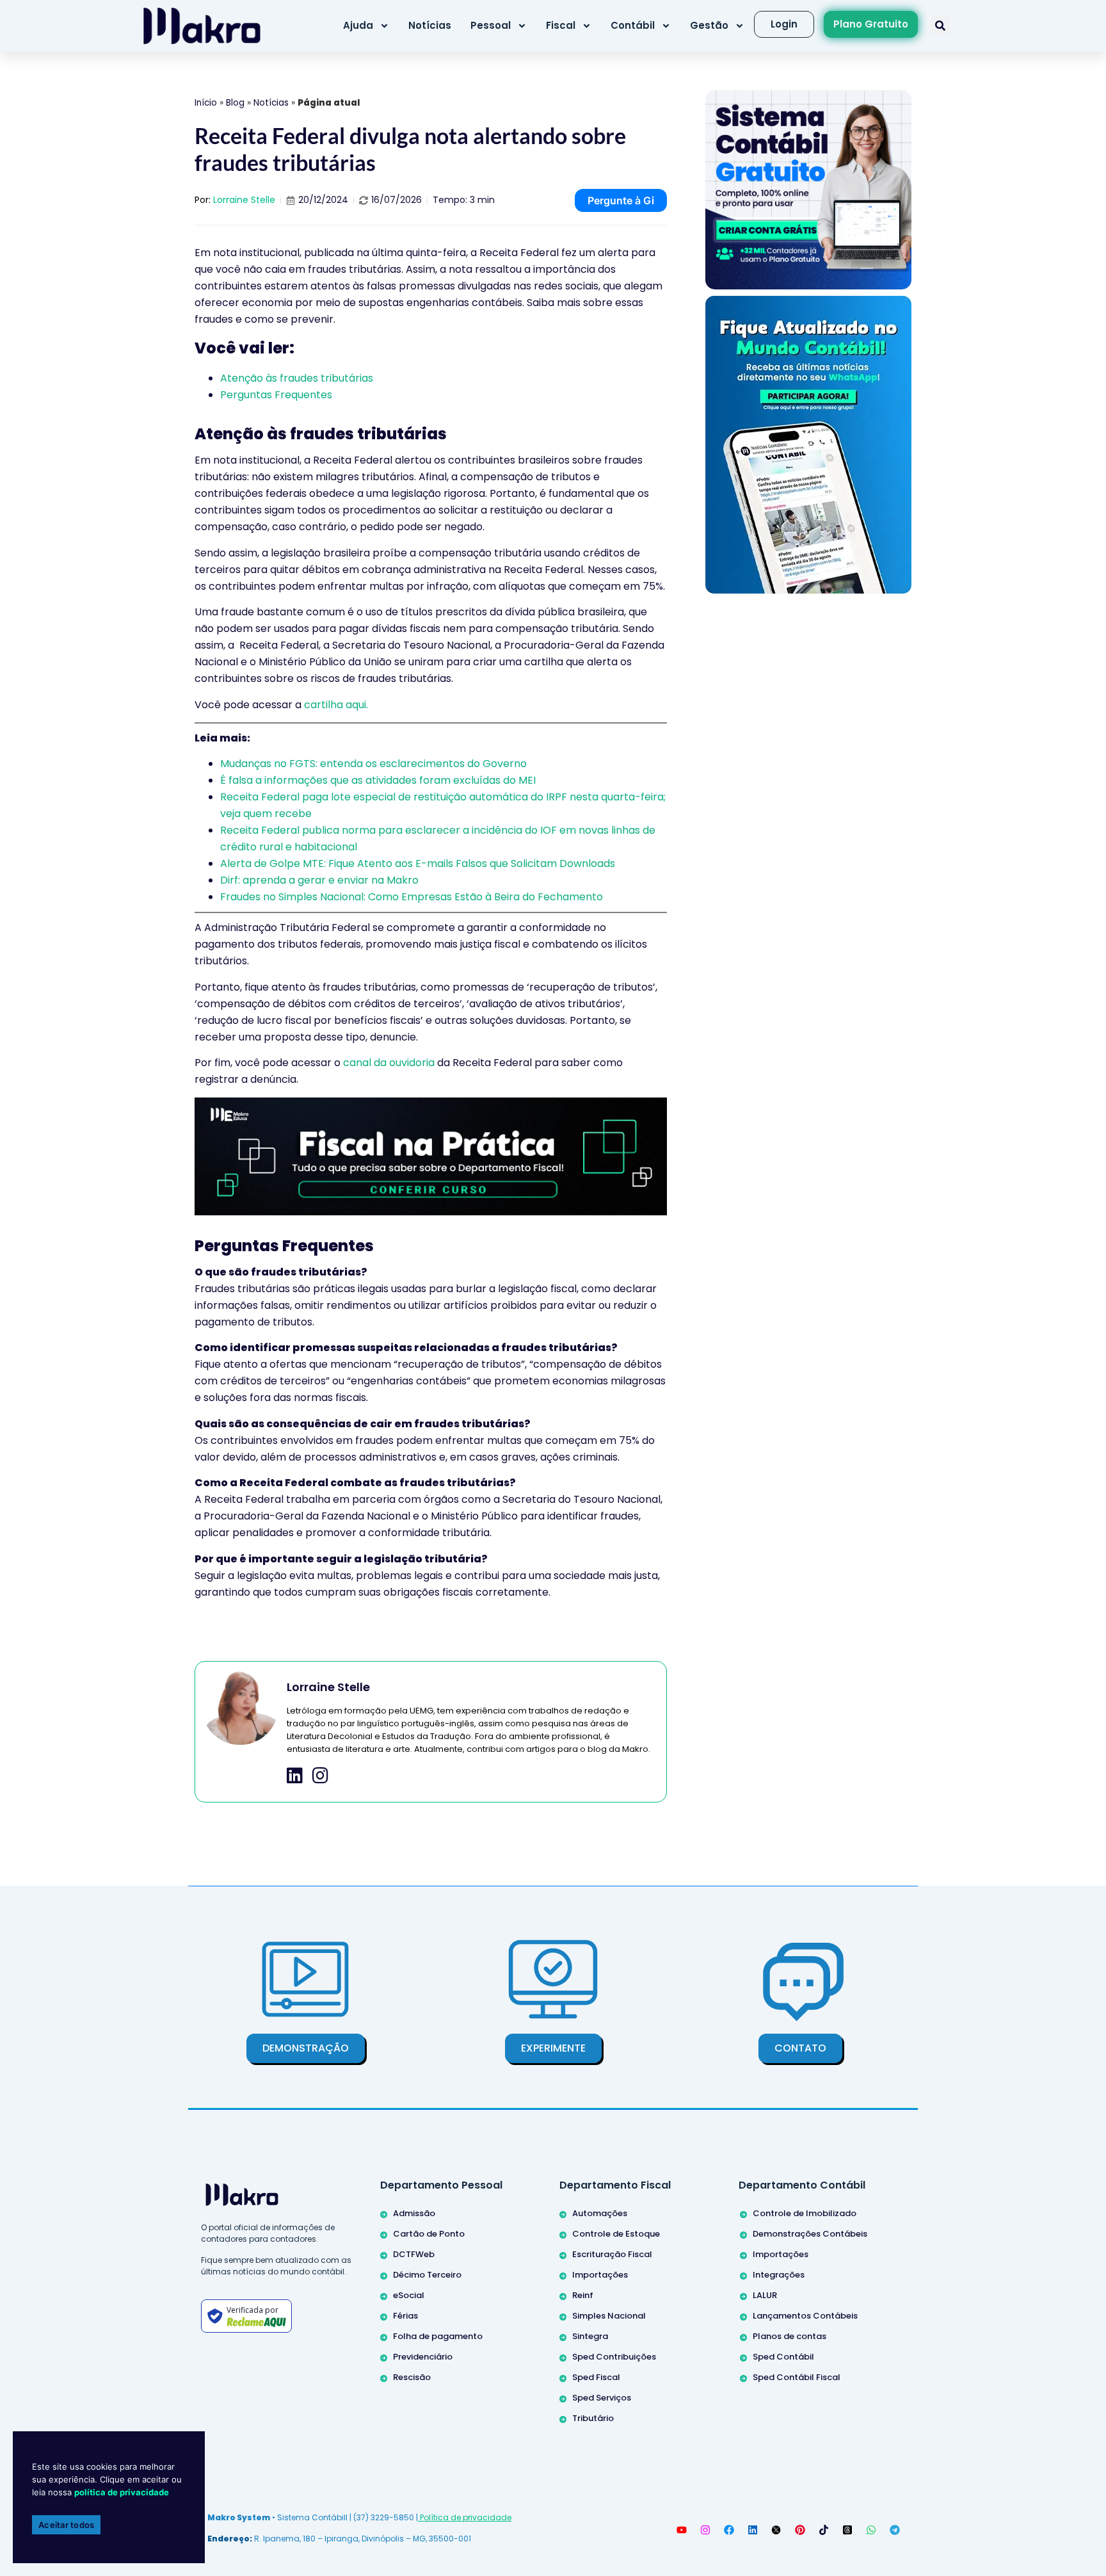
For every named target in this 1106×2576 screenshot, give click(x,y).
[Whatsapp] (871, 2530)
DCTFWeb (414, 2254)
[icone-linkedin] (295, 1776)
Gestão (709, 25)
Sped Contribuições (614, 2357)
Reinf (583, 2295)
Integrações (779, 2275)
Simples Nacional (609, 2316)
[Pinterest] (800, 2530)
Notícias (430, 25)
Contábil (633, 25)
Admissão (414, 2213)
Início (206, 103)
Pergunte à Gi (621, 200)
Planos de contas (789, 2336)
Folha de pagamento (438, 2336)
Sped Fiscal (596, 2377)
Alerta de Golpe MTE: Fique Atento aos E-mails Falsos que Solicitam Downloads (418, 863)
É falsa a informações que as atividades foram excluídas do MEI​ (378, 780)
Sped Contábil (783, 2357)
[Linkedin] (753, 2530)
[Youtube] (682, 2530)
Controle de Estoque (616, 2234)
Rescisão (412, 2377)
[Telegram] (895, 2530)
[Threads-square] (847, 2530)
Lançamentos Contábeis (805, 2316)
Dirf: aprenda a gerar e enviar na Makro (319, 880)
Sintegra (590, 2336)
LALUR (765, 2295)
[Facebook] (729, 2530)
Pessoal (491, 25)
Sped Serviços (602, 2398)
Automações (600, 2213)
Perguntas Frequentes (276, 395)
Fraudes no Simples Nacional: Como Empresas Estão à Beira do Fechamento (412, 897)
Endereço (228, 2539)
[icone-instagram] (320, 1776)
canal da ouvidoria (389, 1063)
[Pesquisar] (940, 26)
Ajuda (358, 25)
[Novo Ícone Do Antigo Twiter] (776, 2530)
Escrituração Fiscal (612, 2254)
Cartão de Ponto (429, 2234)
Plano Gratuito (871, 24)
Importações (600, 2275)
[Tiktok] (824, 2530)
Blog (235, 103)
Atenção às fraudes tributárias (297, 378)
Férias (405, 2316)
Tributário (593, 2418)
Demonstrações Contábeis (810, 2234)
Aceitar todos (66, 2525)
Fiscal (561, 25)
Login (784, 24)
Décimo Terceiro (427, 2275)
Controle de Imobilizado (805, 2213)
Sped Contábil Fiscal (797, 2377)
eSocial (409, 2295)
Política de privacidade (465, 2517)
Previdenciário (423, 2357)
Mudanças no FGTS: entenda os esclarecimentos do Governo (373, 764)
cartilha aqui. (336, 705)
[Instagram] (705, 2530)
